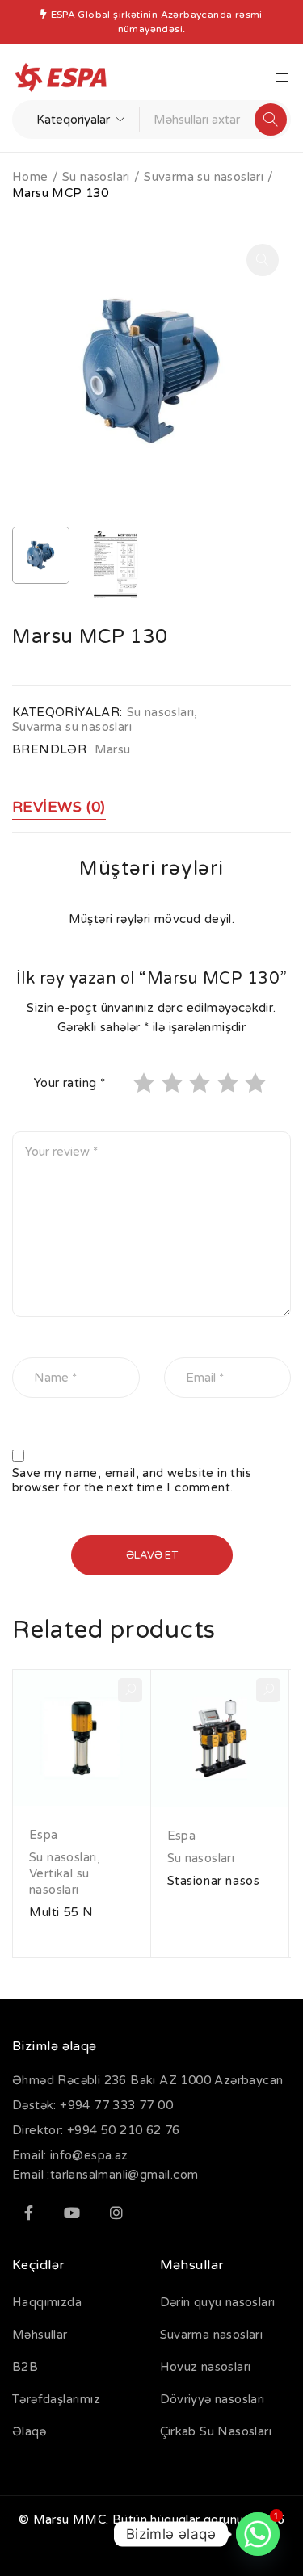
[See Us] (116, 2213)
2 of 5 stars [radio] (174, 1083)
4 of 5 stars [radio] (229, 1083)
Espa (44, 1835)
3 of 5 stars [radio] (201, 1083)
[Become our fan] (28, 2213)
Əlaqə (29, 2431)
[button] (263, 260)
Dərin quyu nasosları (218, 2302)
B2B (25, 2367)
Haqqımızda (47, 2302)
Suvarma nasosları (212, 2335)
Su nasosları (96, 177)
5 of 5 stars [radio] (257, 1083)
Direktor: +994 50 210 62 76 (96, 2130)
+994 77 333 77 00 (116, 2105)
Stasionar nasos (214, 1881)
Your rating (69, 1083)
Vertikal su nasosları (59, 1882)
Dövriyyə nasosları (213, 2399)
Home (30, 177)
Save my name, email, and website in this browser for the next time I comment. (132, 1480)
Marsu (113, 749)
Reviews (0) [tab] (59, 807)
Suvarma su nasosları (204, 177)
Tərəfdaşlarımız (56, 2399)
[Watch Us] (72, 2213)
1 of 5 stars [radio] (145, 1083)
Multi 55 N (61, 1912)
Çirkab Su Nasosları (216, 2431)
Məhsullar (40, 2335)
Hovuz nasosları (206, 2367)
